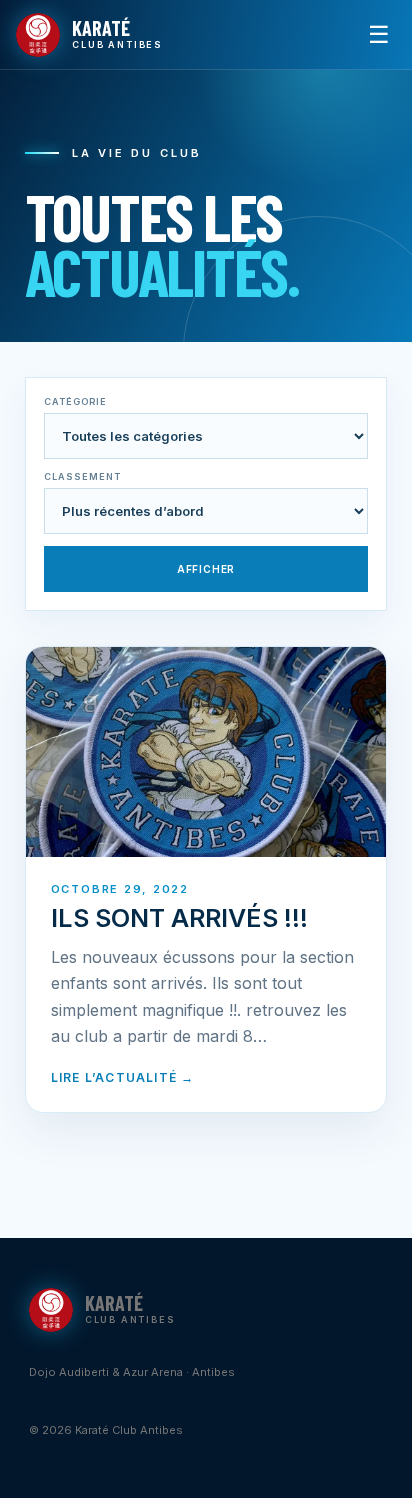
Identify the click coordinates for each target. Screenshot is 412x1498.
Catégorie (76, 401)
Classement (83, 476)
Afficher (206, 569)
